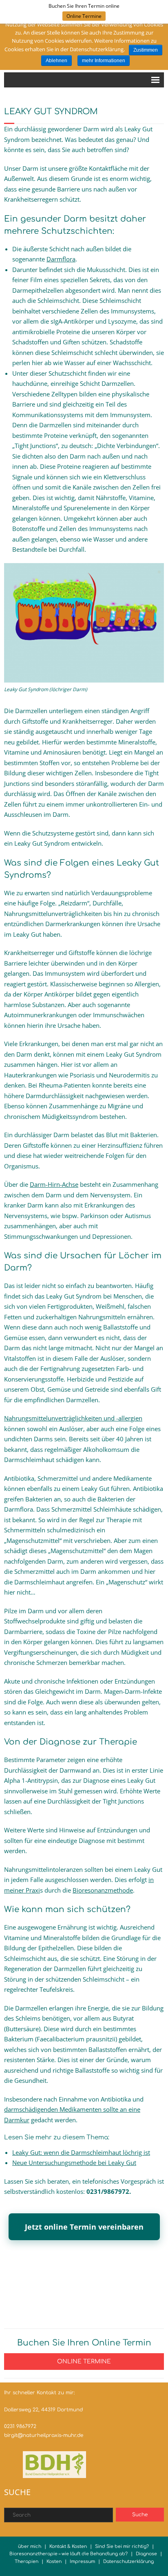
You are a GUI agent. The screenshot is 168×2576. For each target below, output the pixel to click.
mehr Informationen (104, 61)
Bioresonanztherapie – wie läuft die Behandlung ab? (69, 2554)
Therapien (27, 2562)
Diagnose (146, 2554)
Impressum (82, 2562)
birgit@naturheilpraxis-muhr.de (44, 2435)
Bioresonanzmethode (103, 1890)
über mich (30, 2547)
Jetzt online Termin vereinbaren (84, 2227)
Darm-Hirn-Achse (54, 1184)
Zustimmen (146, 50)
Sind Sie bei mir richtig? (122, 2547)
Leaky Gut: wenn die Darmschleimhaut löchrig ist (81, 2152)
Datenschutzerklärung (128, 2562)
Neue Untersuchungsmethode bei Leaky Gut (74, 2163)
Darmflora (61, 259)
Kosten (54, 2562)
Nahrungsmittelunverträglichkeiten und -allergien (73, 1418)
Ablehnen (56, 61)
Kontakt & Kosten (68, 2547)
